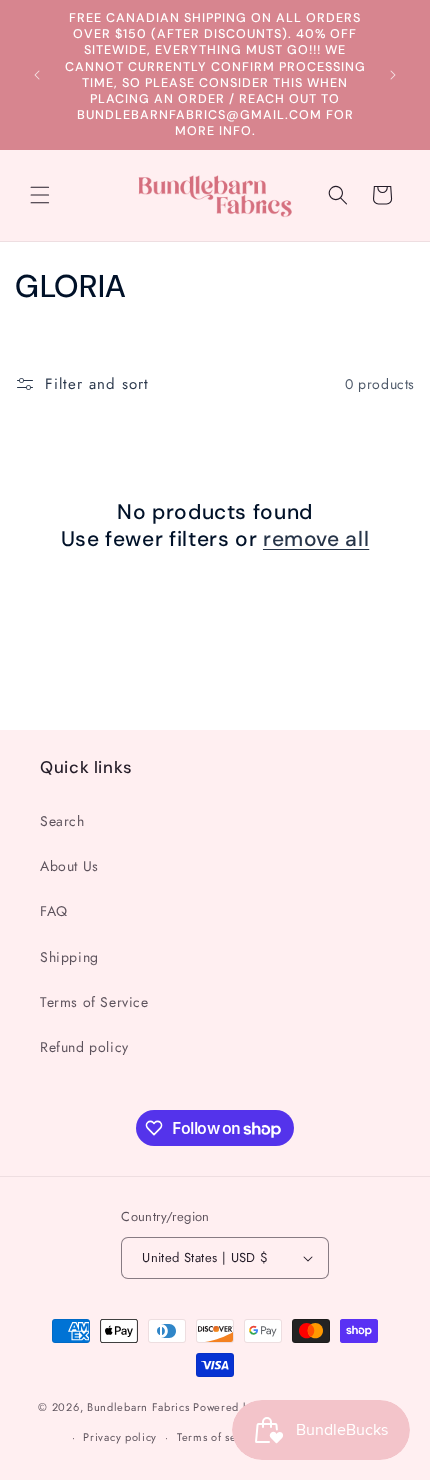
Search (62, 821)
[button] (40, 195)
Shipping (69, 957)
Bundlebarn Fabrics (138, 1406)
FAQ (54, 911)
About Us (69, 866)
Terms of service (220, 1437)
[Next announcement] (393, 75)
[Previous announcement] (37, 75)
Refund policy (84, 1047)
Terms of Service (94, 1002)
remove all (316, 539)
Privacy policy (120, 1437)
